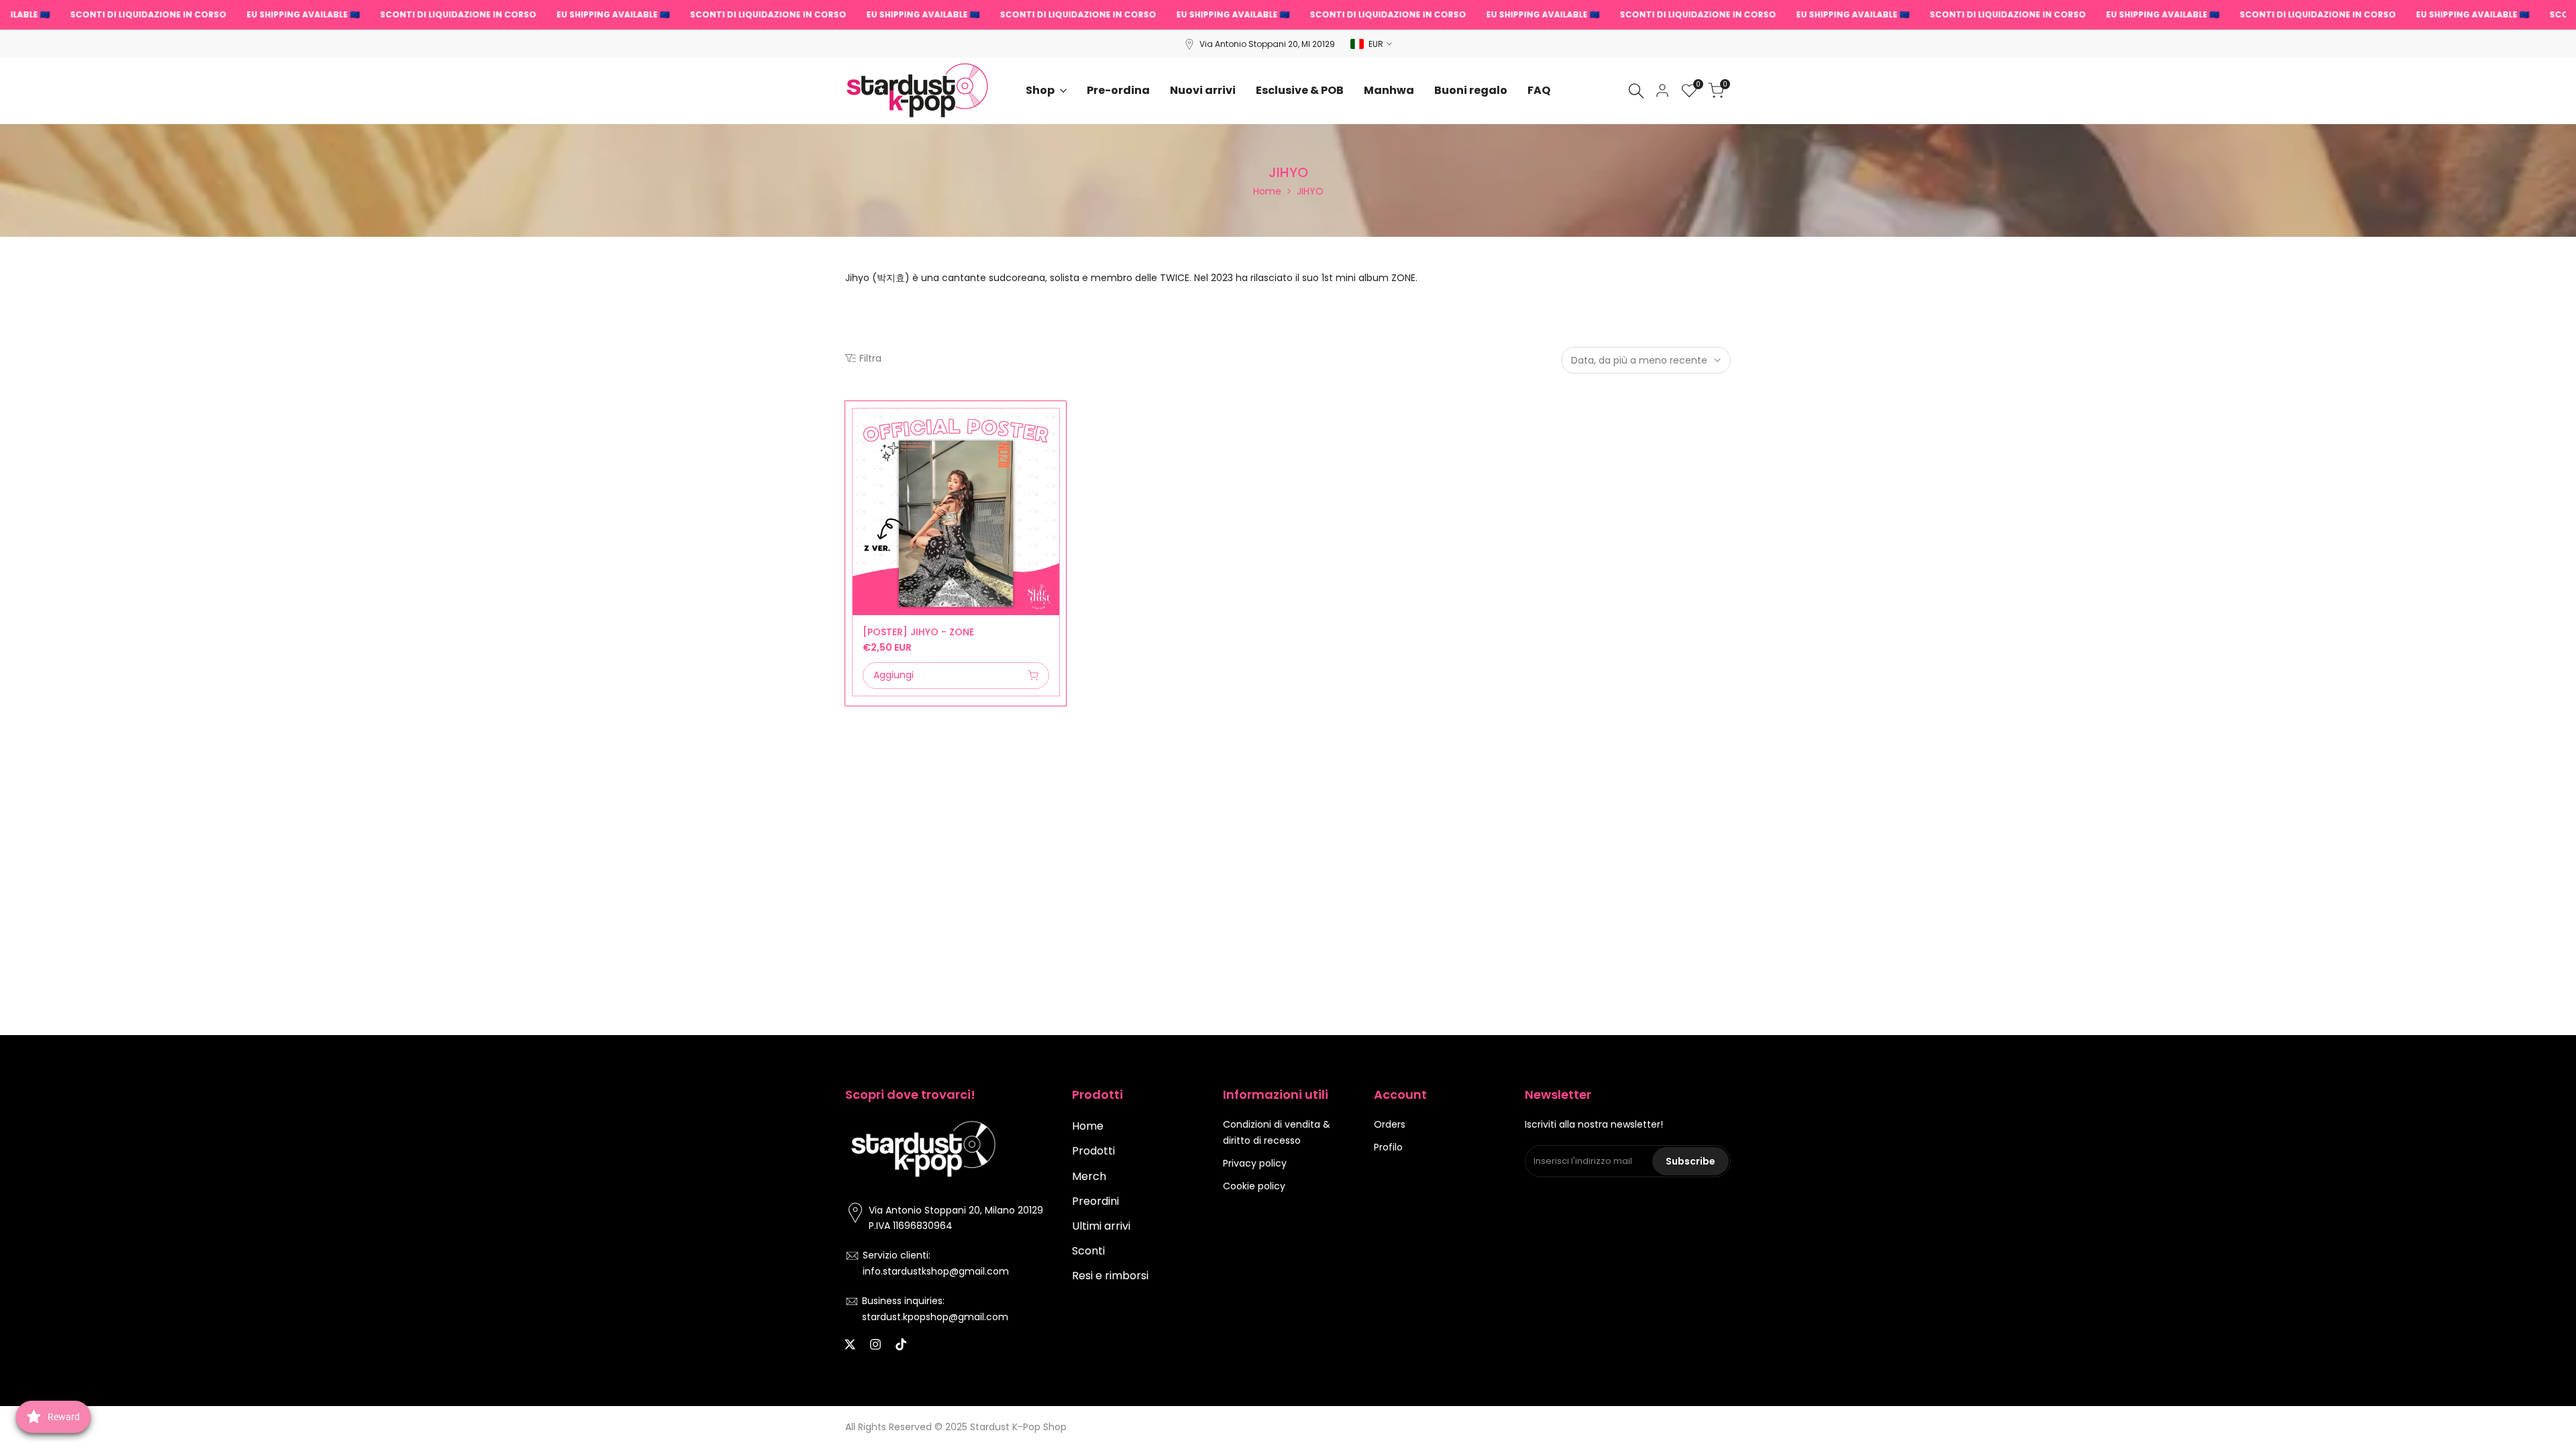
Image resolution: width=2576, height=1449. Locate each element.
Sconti (1088, 1251)
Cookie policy (1254, 1186)
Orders (1390, 1124)
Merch (1089, 1176)
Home (1267, 191)
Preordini (1095, 1201)
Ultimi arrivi (1101, 1226)
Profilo (1388, 1147)
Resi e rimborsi (1110, 1276)
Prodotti (1093, 1151)
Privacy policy (1255, 1163)
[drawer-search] (1636, 91)
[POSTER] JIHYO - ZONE (918, 632)
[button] (860, 423)
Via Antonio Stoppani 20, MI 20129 (1267, 44)
